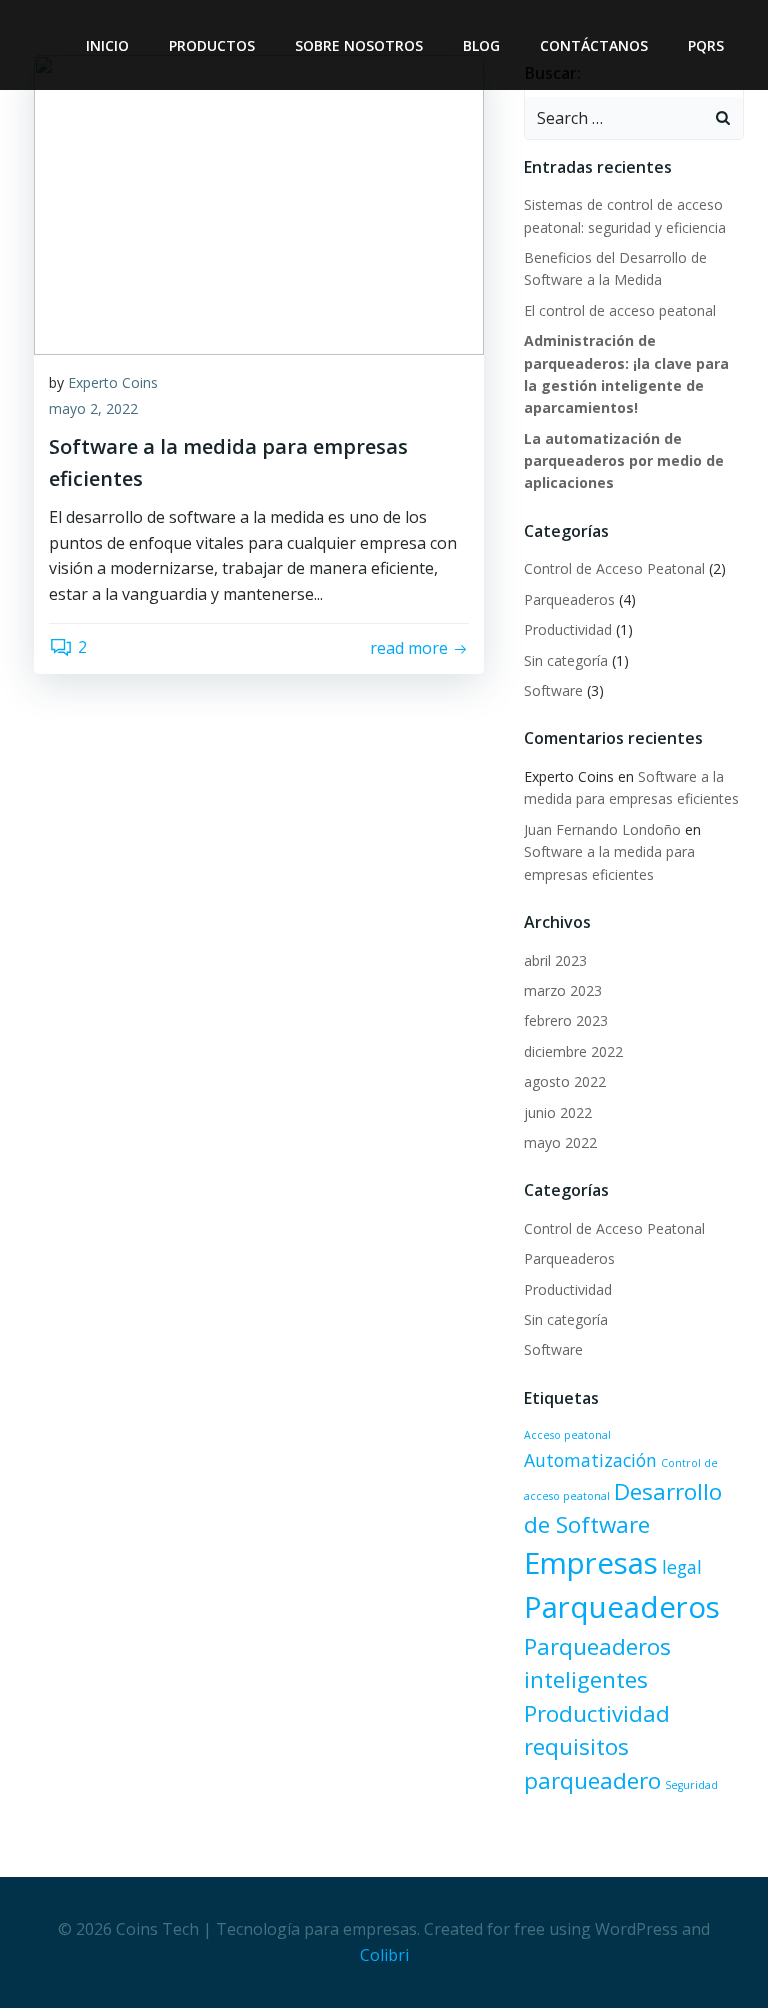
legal (682, 1567)
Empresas (591, 1563)
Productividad (568, 629)
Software (553, 690)
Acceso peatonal (567, 1435)
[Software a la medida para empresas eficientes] (259, 203)
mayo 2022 (560, 1142)
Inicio (107, 45)
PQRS (706, 45)
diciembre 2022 (573, 1051)
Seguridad (691, 1785)
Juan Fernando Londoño (602, 829)
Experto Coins (113, 382)
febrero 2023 (566, 1020)
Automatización (590, 1460)
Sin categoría (566, 660)
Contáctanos (594, 45)
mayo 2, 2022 (93, 408)
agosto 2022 (565, 1081)
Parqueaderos (569, 599)
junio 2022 (558, 1112)
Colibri (384, 1955)
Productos (212, 45)
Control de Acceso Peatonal (614, 568)
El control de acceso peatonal (620, 310)
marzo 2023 (563, 990)
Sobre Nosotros (359, 45)
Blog (481, 45)
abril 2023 (555, 960)
